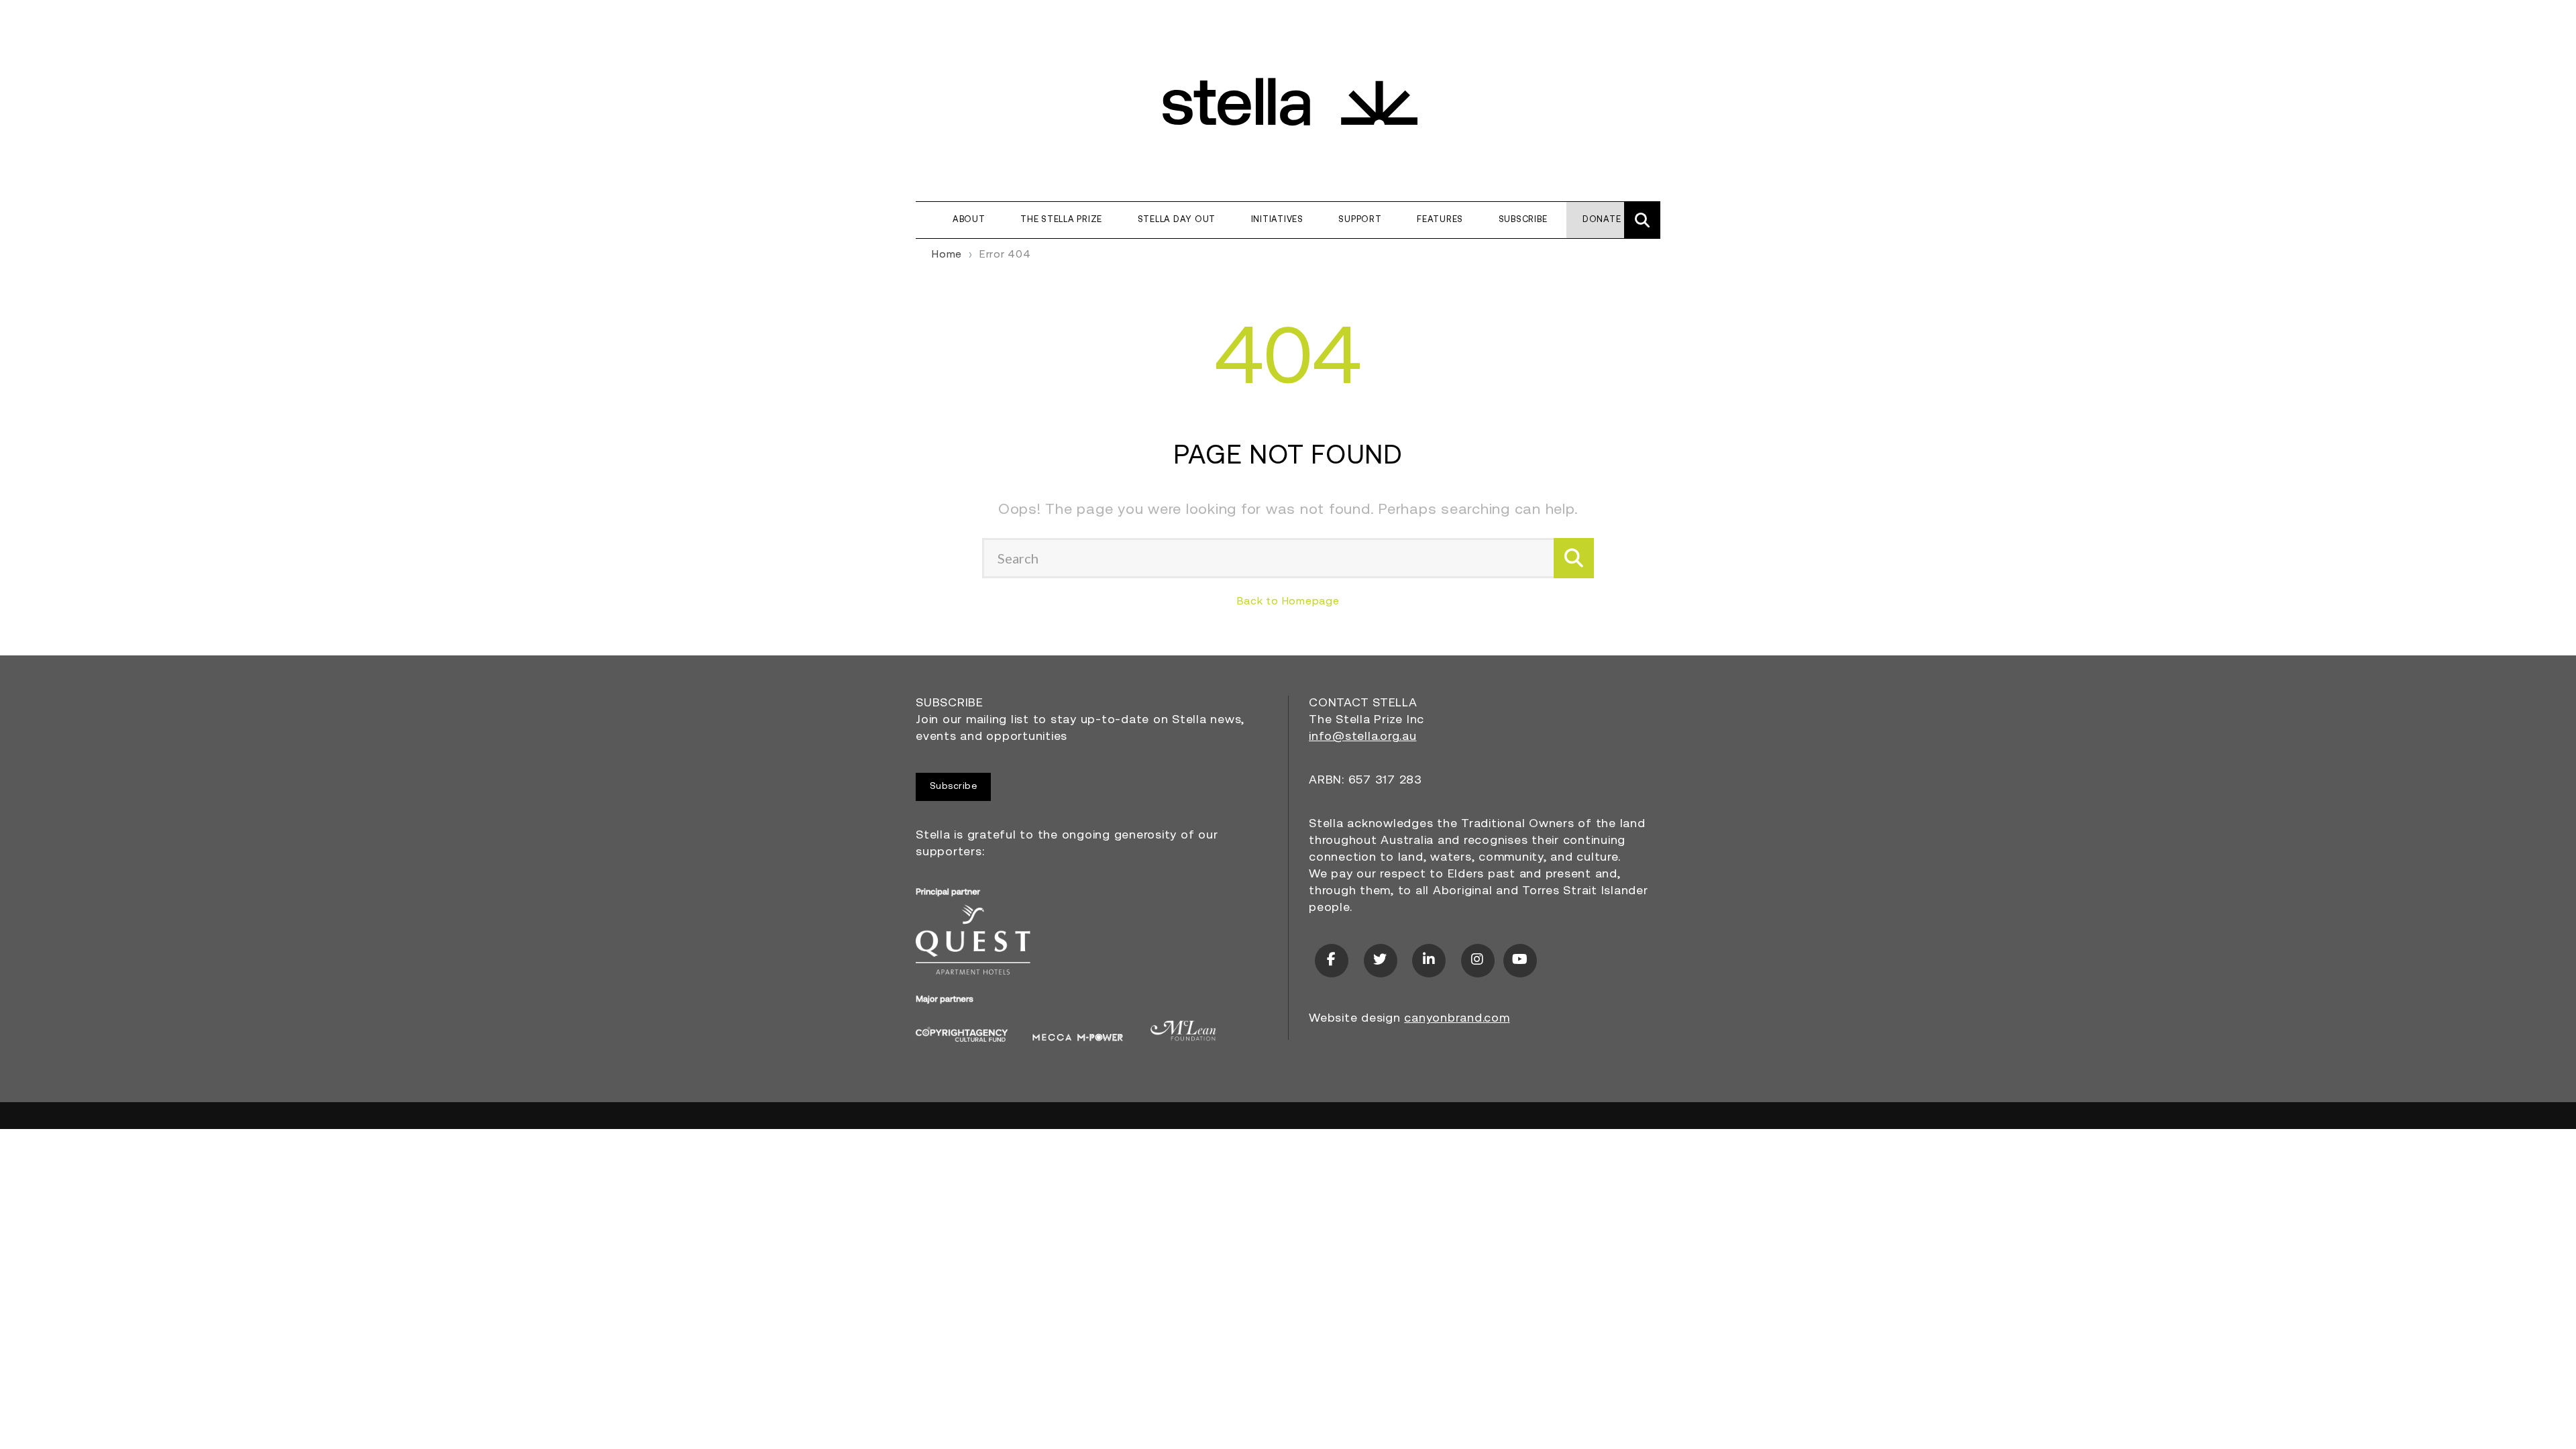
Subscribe (1523, 220)
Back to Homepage (1288, 602)
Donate (1602, 220)
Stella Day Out (1177, 220)
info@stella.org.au (1363, 737)
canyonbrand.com (1457, 1019)
